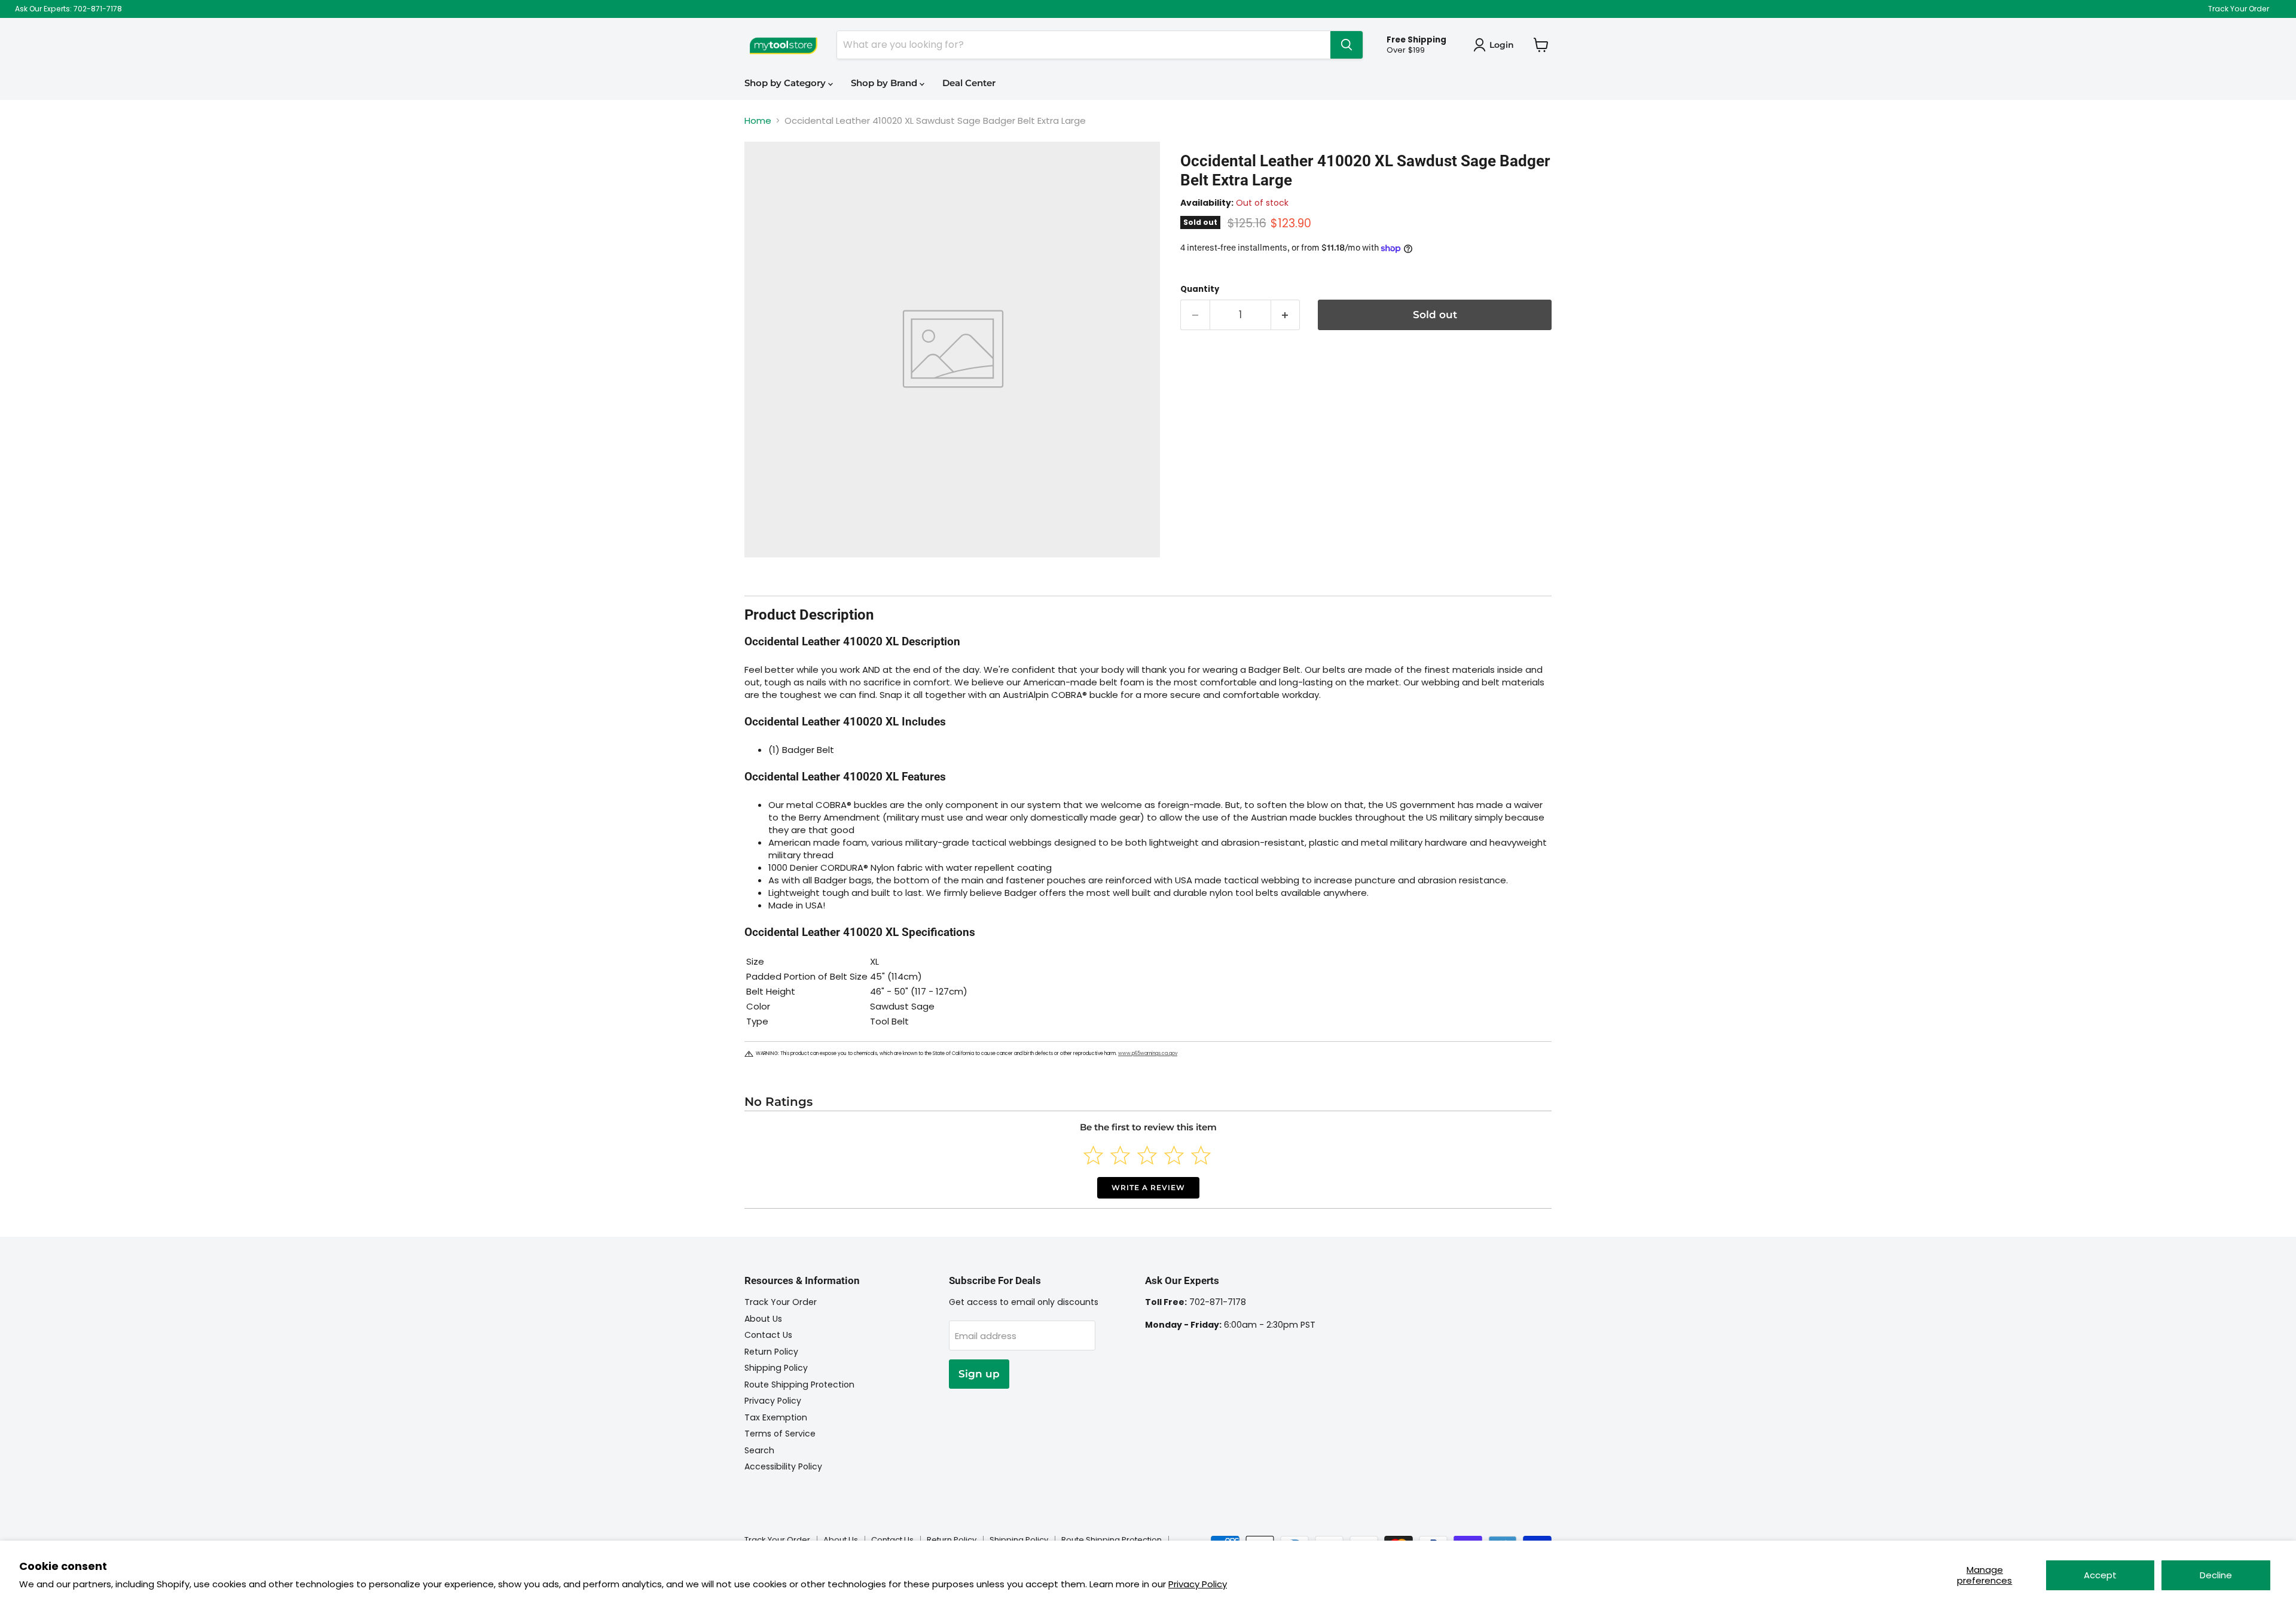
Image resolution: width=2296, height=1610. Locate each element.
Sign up (979, 1374)
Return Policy (771, 1352)
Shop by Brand (885, 83)
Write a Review (1148, 1187)
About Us (763, 1319)
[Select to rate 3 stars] (1147, 1155)
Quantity (1200, 289)
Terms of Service (780, 1434)
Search (759, 1450)
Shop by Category (786, 83)
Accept (2100, 1575)
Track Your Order (2239, 9)
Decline (2216, 1575)
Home (758, 121)
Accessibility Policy (783, 1466)
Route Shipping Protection (799, 1385)
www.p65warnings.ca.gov (1148, 1053)
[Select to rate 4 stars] (1174, 1155)
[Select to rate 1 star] (1093, 1155)
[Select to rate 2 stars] (1120, 1155)
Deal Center (969, 83)
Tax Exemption (776, 1417)
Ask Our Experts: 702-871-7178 (68, 9)
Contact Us (768, 1335)
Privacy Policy (1198, 1584)
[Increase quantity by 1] (1286, 315)
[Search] (1347, 45)
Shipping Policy (776, 1368)
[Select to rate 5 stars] (1201, 1155)
